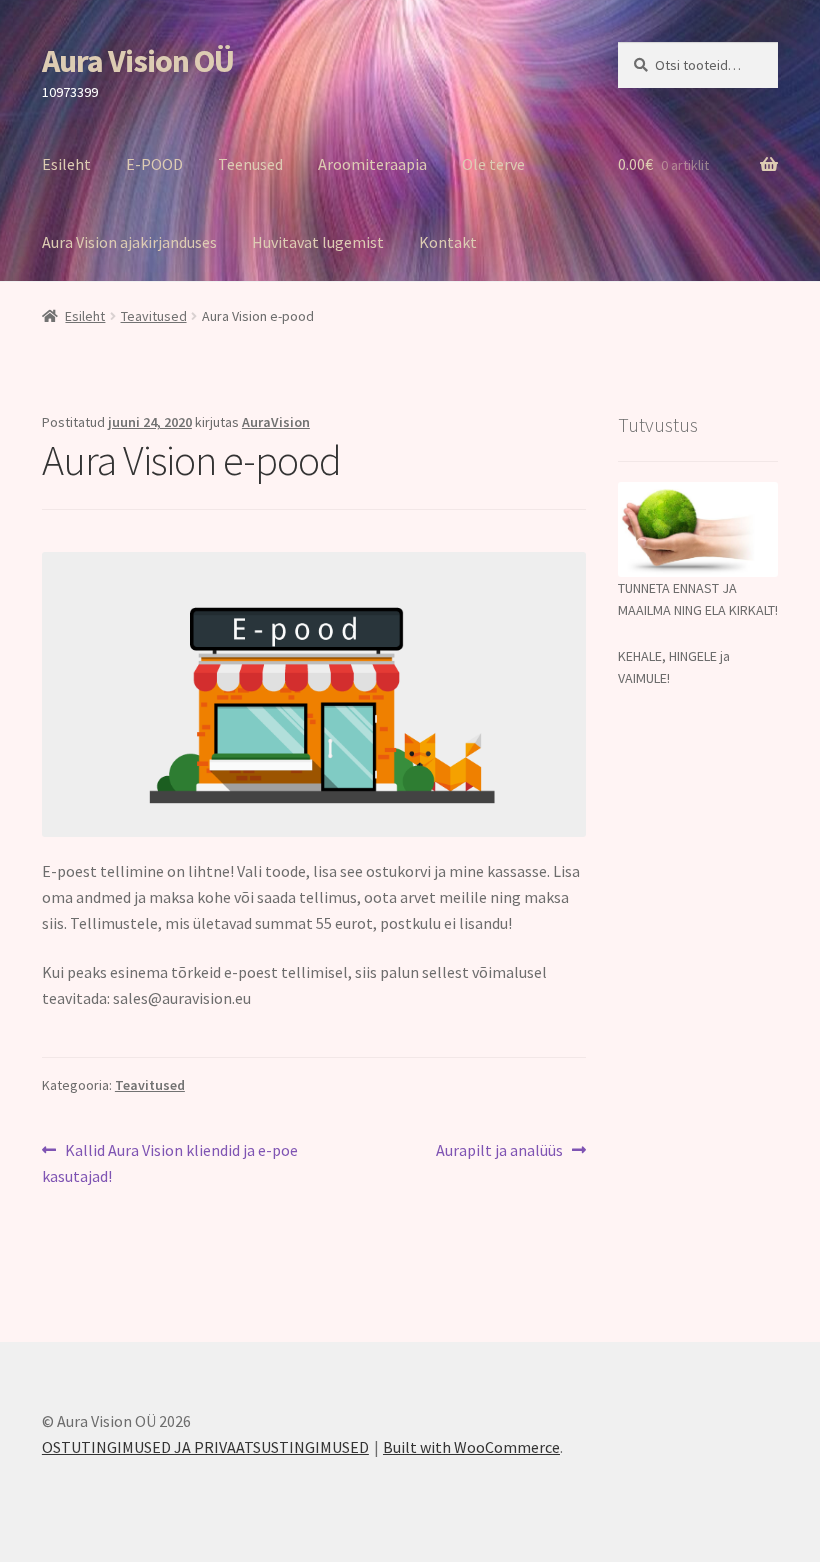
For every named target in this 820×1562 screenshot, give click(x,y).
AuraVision (276, 422)
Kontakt (448, 242)
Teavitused (154, 316)
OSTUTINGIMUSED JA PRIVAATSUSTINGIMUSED (205, 1447)
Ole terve (493, 164)
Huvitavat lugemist (318, 242)
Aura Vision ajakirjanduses (129, 242)
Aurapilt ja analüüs (499, 1151)
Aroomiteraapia (372, 164)
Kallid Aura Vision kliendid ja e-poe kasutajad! (170, 1162)
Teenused (250, 164)
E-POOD (154, 164)
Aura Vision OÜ (138, 61)
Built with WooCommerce (471, 1447)
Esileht (66, 164)
